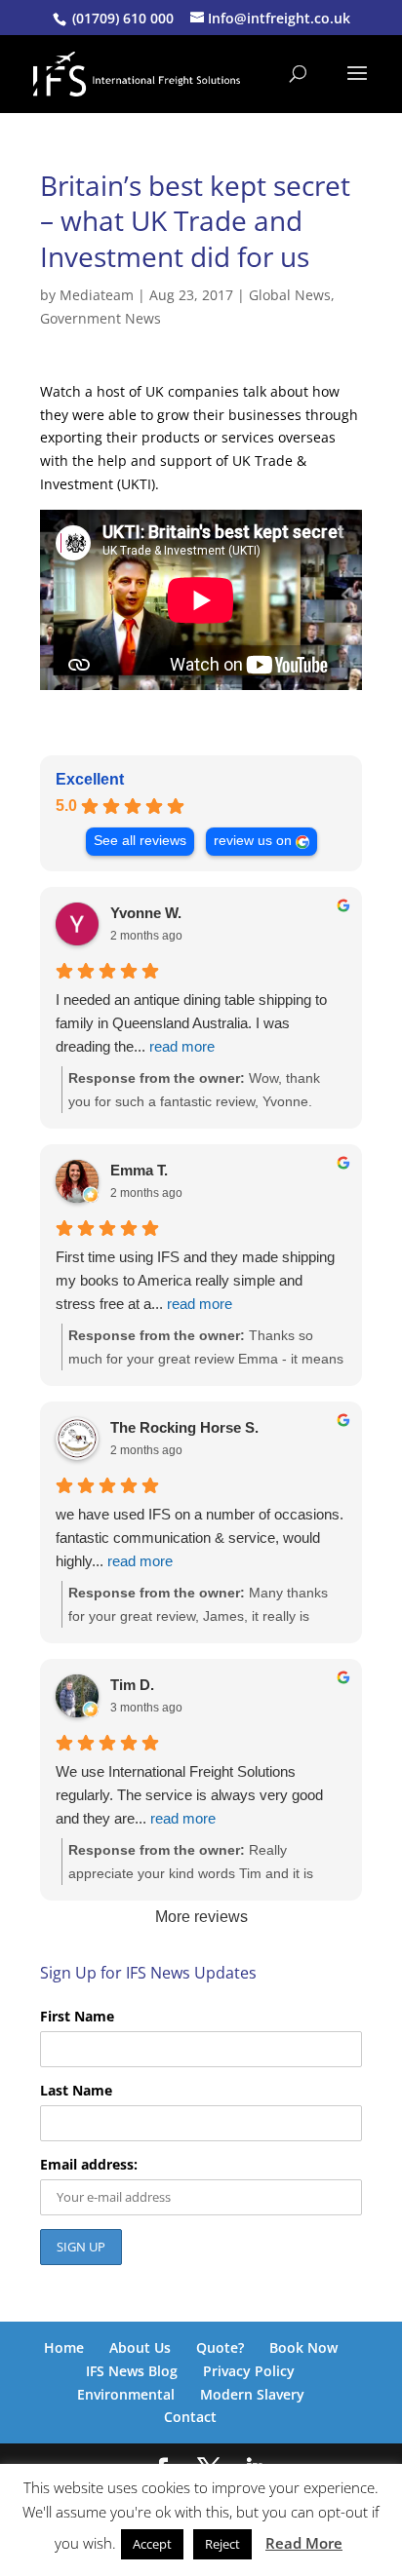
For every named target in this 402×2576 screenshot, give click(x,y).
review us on (253, 841)
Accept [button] (152, 2544)
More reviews (201, 1917)
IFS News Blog (132, 2371)
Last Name (76, 2090)
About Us (140, 2347)
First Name (77, 2016)
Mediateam (97, 295)
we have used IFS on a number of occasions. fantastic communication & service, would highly (200, 1538)
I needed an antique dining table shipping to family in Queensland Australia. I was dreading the (191, 1023)
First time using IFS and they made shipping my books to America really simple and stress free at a (195, 1280)
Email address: (89, 2164)
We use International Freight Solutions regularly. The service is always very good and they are (189, 1795)
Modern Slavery (252, 2394)
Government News (100, 318)
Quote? (220, 2347)
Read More (304, 2543)
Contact (190, 2417)
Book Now (303, 2347)
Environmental (126, 2394)
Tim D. (132, 1685)
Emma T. (139, 1170)
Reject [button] (222, 2544)
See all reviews (140, 841)
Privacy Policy (249, 2371)
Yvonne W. (146, 913)
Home (64, 2347)
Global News (290, 295)
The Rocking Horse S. (184, 1427)
